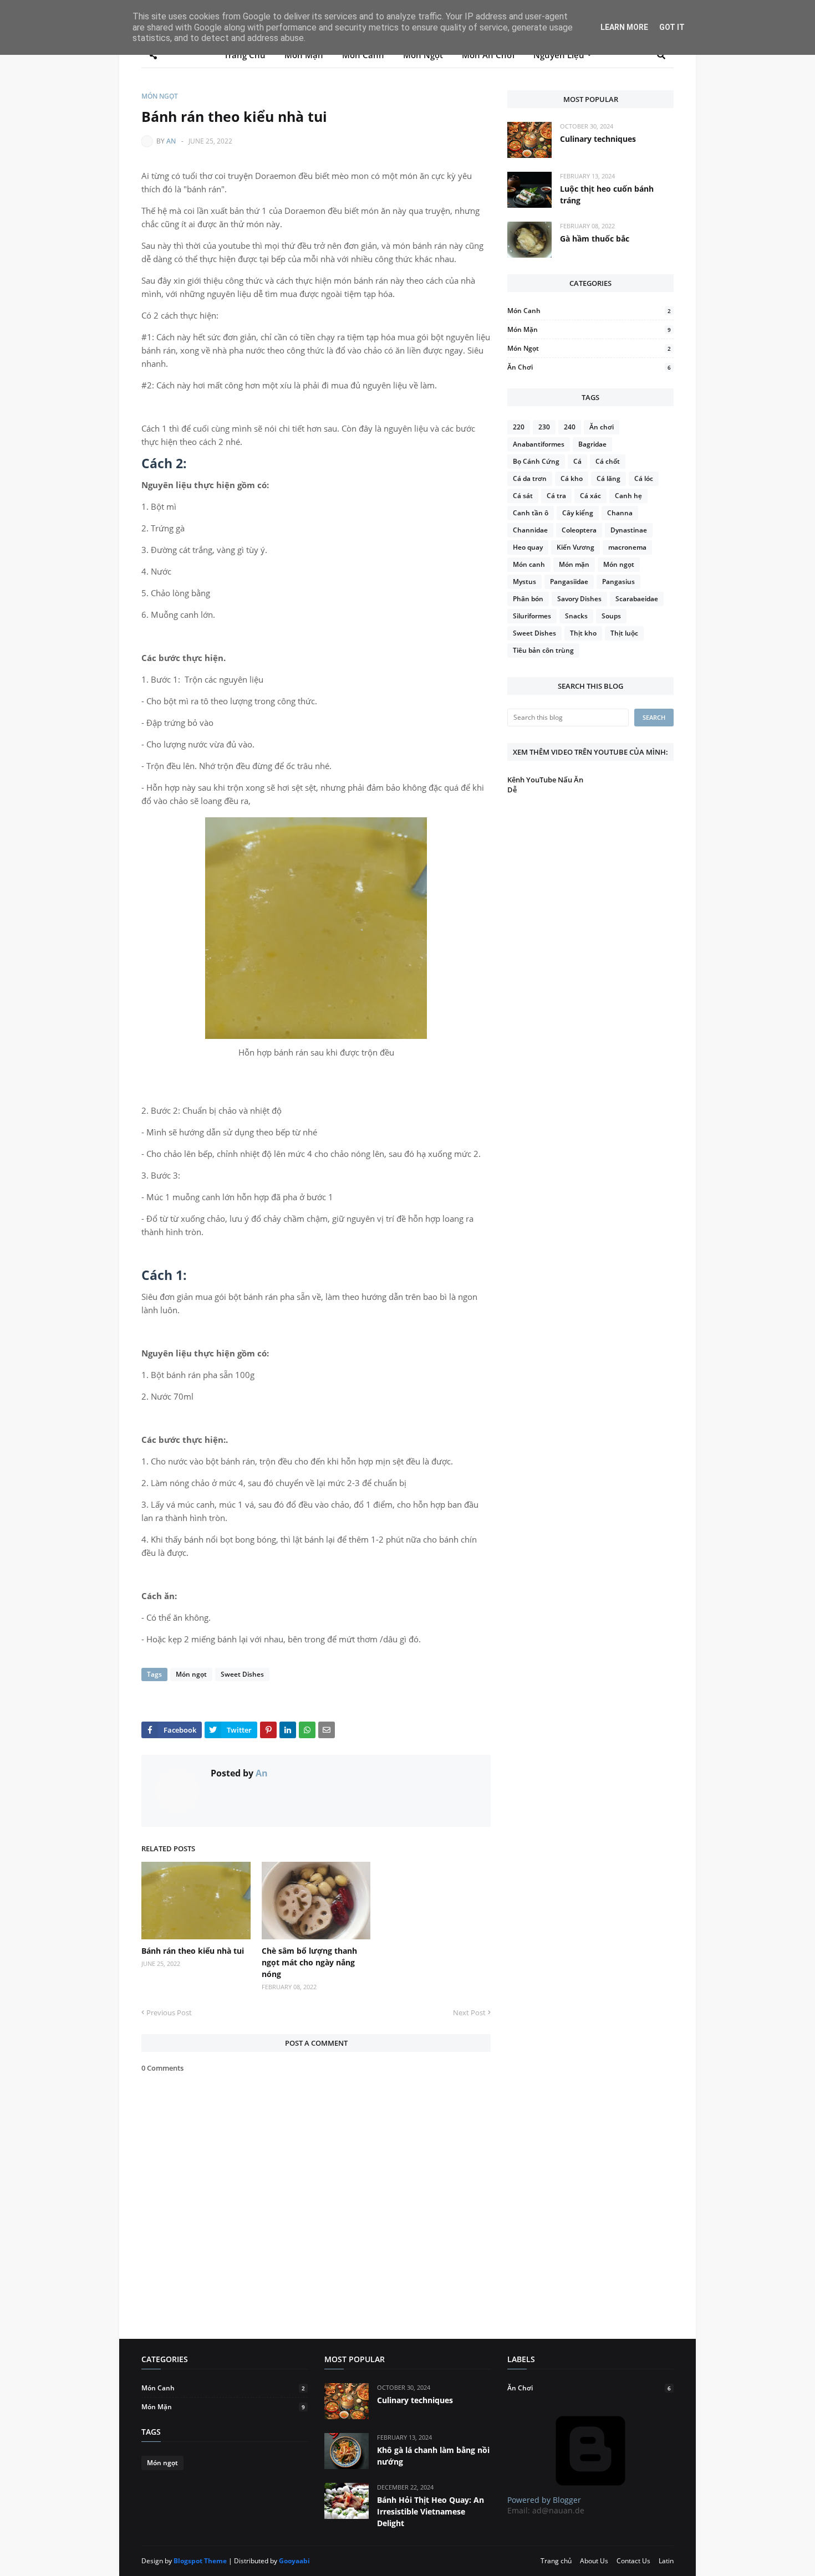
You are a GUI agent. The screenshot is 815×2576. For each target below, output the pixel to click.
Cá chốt (608, 461)
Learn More (624, 27)
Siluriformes (532, 616)
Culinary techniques (598, 139)
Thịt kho (583, 633)
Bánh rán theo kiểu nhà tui (193, 1951)
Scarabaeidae (637, 599)
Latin (666, 2561)
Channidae (530, 530)
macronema (627, 547)
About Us (594, 2561)
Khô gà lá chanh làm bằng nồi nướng (433, 2456)
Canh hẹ (628, 496)
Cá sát (523, 496)
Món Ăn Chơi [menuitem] (488, 55)
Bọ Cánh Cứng (536, 461)
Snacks (576, 616)
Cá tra (556, 496)
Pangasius (618, 582)
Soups (611, 616)
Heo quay (528, 547)
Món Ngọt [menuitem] (423, 55)
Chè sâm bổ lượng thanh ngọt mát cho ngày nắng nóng (309, 1962)
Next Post (469, 2012)
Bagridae (592, 444)
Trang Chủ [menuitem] (245, 55)
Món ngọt (160, 96)
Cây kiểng (578, 513)
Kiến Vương (575, 547)
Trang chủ (556, 2561)
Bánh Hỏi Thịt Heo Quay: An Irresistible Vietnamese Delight (431, 2511)
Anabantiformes (539, 444)
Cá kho (572, 478)
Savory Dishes (579, 599)
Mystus (524, 582)
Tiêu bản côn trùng (543, 650)
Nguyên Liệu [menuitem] (559, 55)
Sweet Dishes (242, 1674)
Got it (672, 27)
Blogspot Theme (200, 2561)
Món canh (589, 311)
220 (519, 427)
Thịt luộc (624, 633)
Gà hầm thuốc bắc (595, 239)
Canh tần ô (531, 513)
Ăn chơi (589, 367)
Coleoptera (579, 530)
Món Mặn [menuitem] (304, 55)
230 (544, 427)
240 (570, 427)
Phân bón (528, 599)
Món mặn (589, 329)
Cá (577, 461)
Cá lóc (644, 478)
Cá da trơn (530, 478)
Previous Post (169, 2012)
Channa (620, 513)
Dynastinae (629, 530)
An (171, 141)
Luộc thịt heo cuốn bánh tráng (607, 194)
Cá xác (590, 496)
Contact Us (633, 2561)
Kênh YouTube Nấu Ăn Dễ (545, 785)
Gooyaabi (294, 2561)
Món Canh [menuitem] (363, 55)
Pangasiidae (569, 582)
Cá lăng (608, 478)
